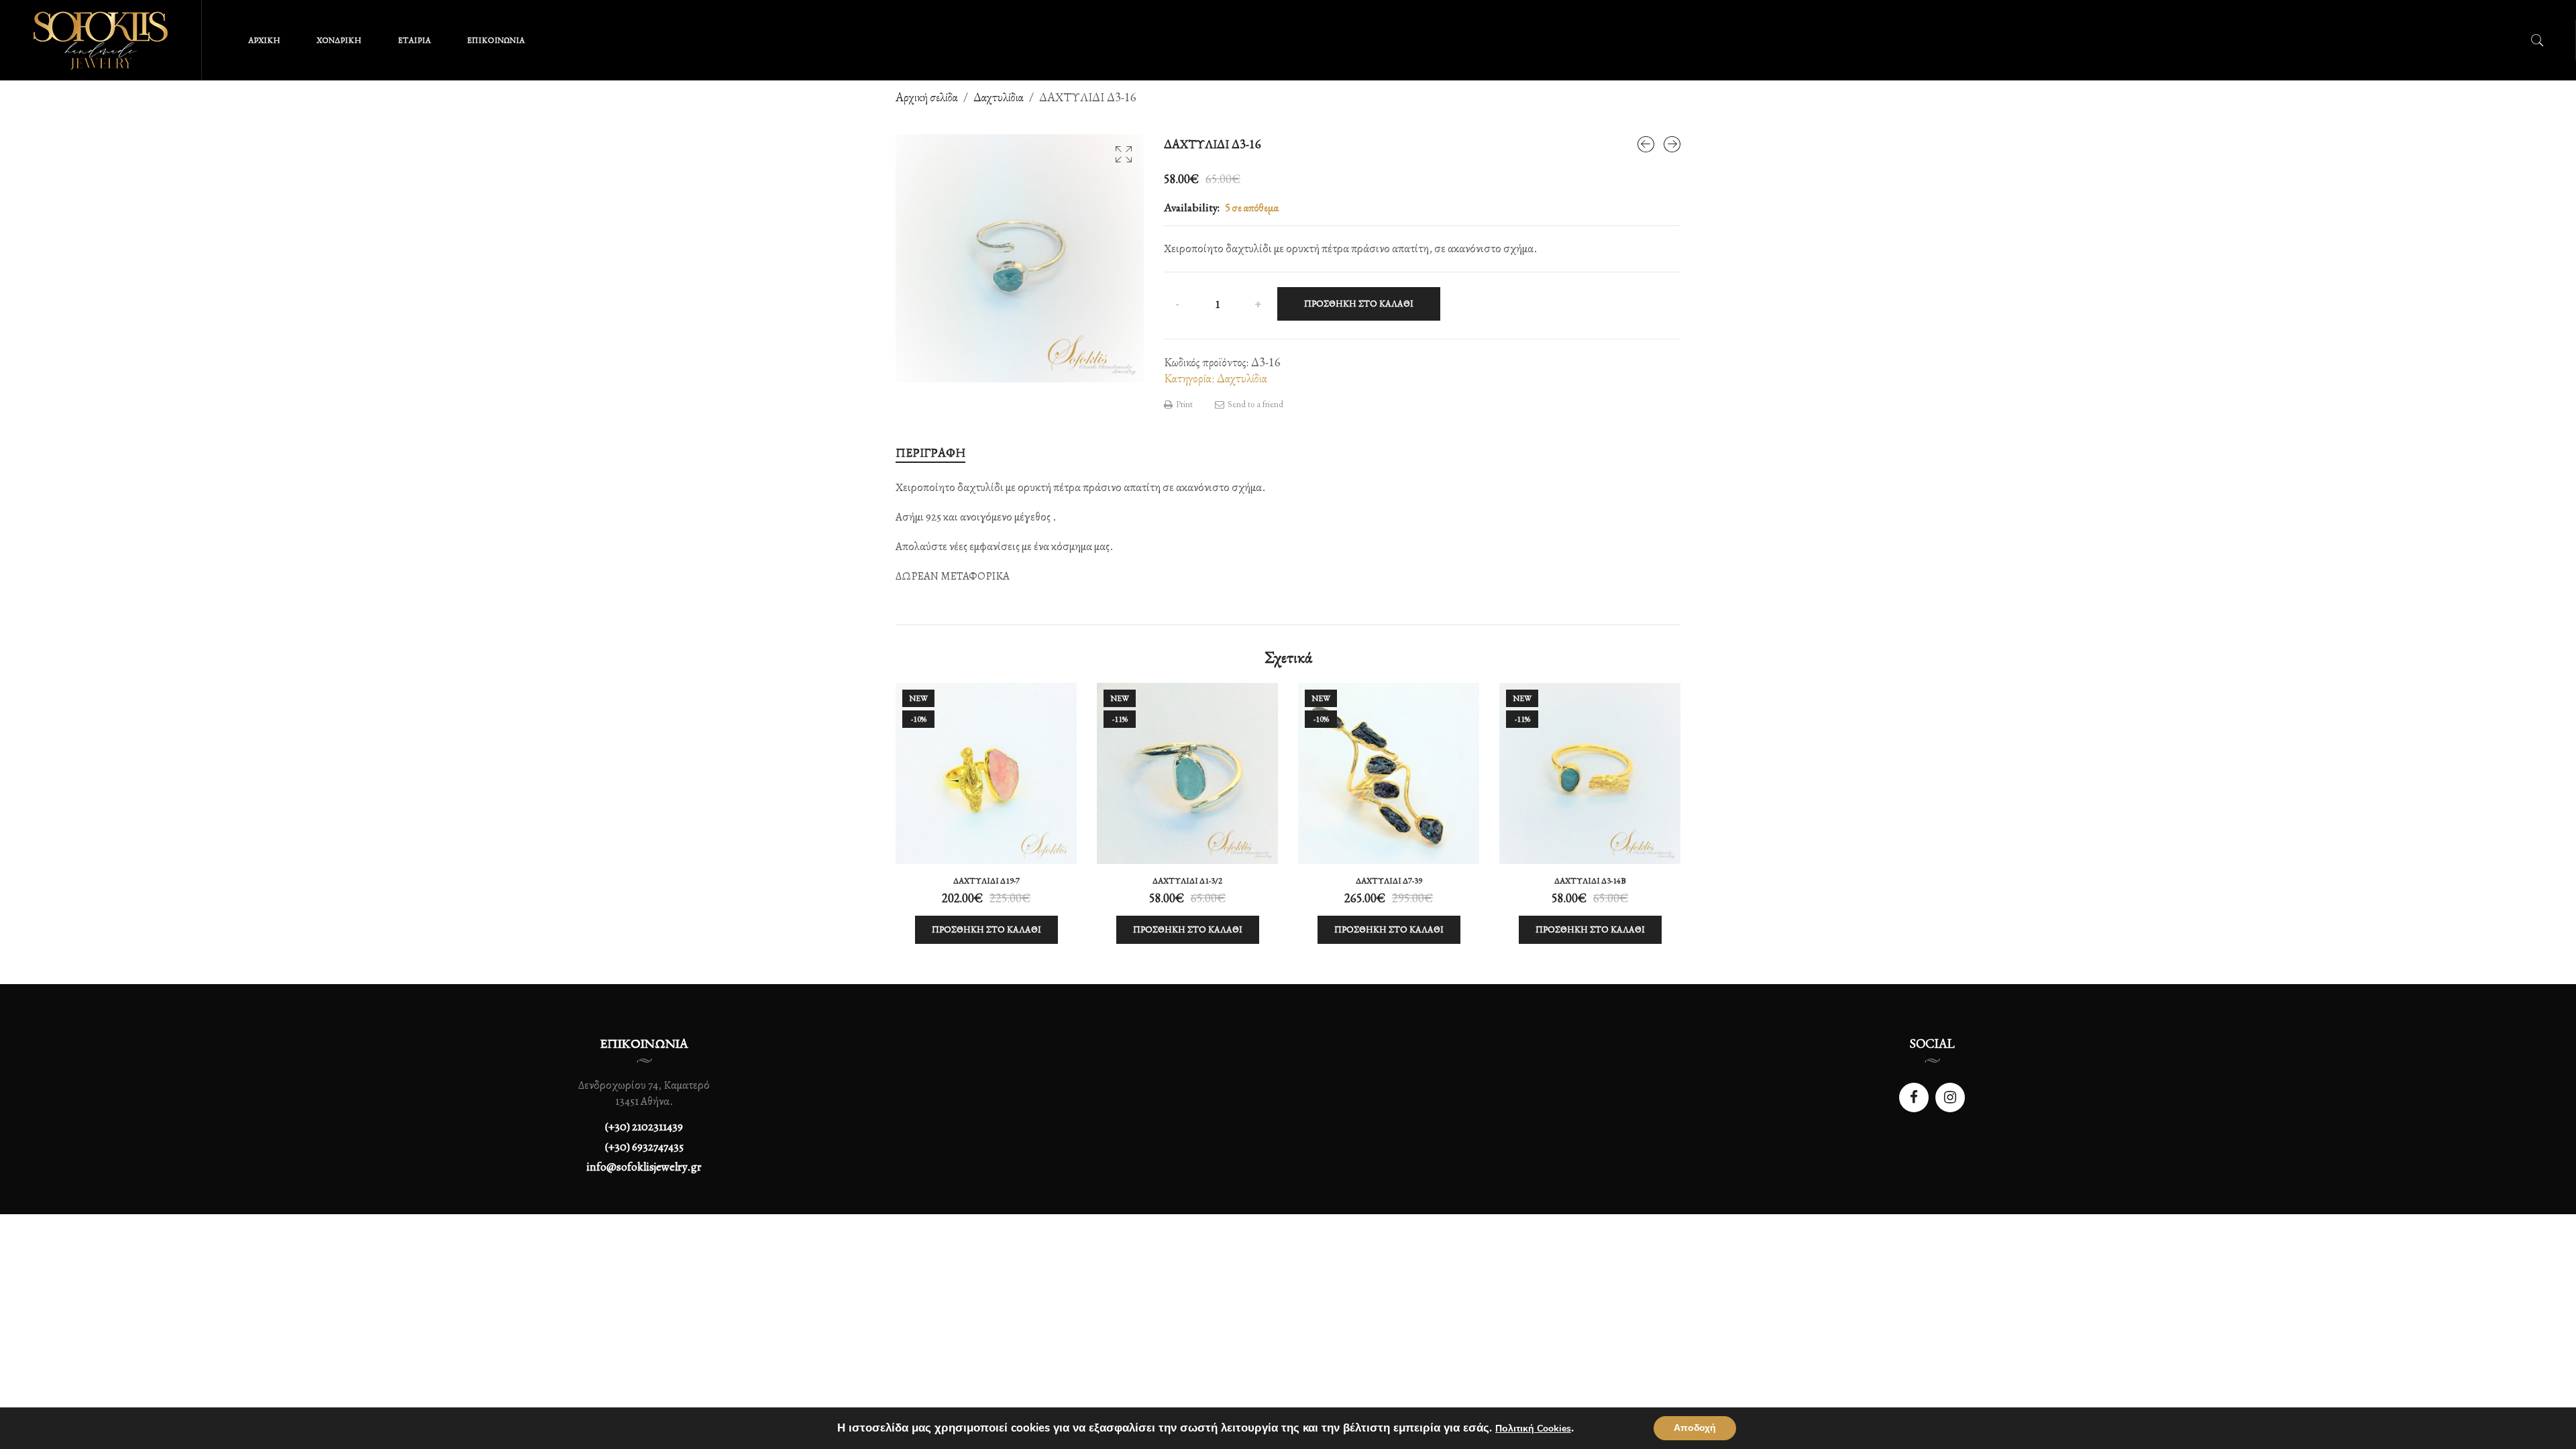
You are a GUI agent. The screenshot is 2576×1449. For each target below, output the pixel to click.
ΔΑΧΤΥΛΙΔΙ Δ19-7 (986, 881)
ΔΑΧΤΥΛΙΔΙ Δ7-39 (1389, 881)
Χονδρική (339, 40)
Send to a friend (1254, 404)
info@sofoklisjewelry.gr (644, 1167)
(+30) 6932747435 (644, 1147)
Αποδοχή (1695, 1428)
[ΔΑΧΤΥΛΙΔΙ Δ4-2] (1672, 144)
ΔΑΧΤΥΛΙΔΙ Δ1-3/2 (1187, 881)
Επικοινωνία (496, 40)
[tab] (930, 453)
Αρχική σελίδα (927, 97)
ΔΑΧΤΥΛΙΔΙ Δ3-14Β (1590, 881)
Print (1183, 404)
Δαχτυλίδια (999, 97)
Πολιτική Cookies (1533, 1429)
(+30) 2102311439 (644, 1127)
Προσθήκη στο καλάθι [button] (986, 929)
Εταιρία (414, 40)
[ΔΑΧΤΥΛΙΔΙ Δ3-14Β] (1646, 144)
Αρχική (264, 40)
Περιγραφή (930, 452)
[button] (1124, 154)
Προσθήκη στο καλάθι (1359, 304)
